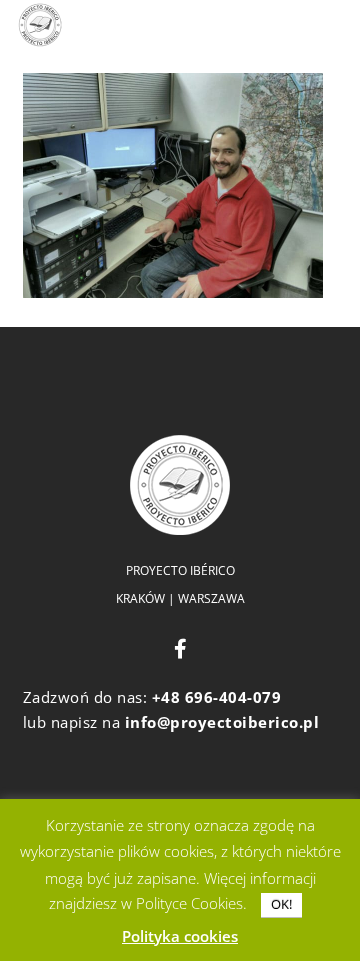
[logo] (40, 25)
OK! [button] (281, 904)
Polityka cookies (180, 936)
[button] (156, 25)
